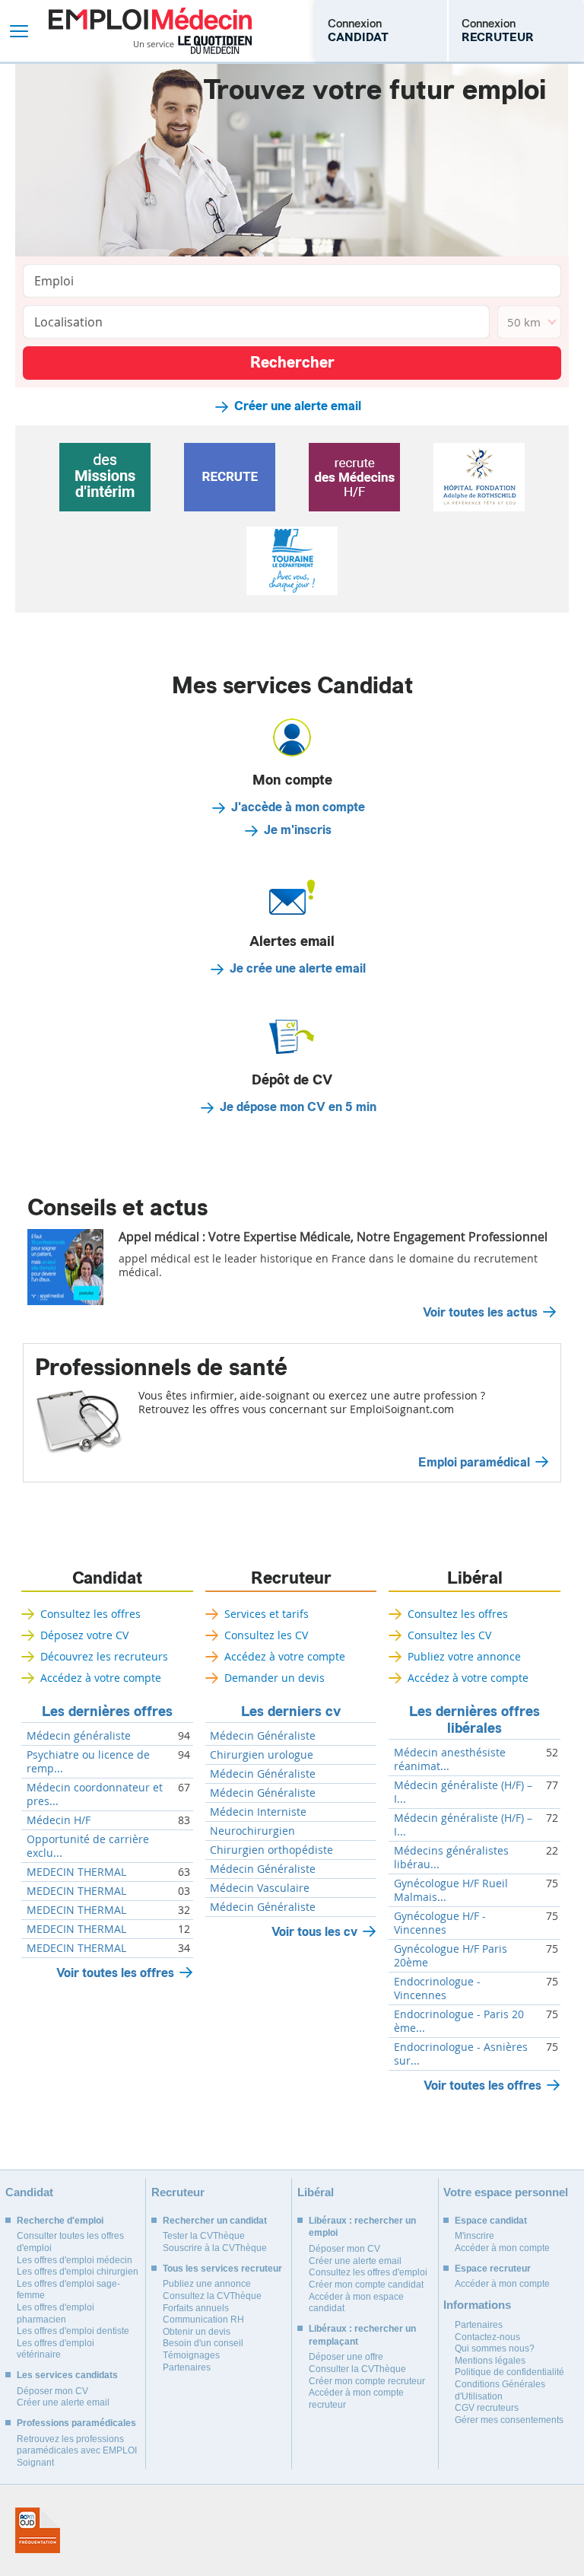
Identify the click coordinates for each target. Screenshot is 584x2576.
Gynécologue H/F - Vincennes (440, 1923)
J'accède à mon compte (298, 807)
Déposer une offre (346, 2357)
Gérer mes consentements (509, 2420)
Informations (477, 2305)
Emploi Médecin (150, 31)
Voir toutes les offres (115, 1973)
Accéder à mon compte (502, 2248)
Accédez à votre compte (101, 1678)
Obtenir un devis (197, 2332)
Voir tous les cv (314, 1932)
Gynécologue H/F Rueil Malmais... (451, 1890)
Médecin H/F (59, 1820)
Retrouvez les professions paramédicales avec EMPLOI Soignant (77, 2451)
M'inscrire (474, 2236)
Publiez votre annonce (464, 1656)
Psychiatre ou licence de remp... (88, 1762)
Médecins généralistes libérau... (451, 1858)
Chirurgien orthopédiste (271, 1850)
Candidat (107, 1578)
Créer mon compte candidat (366, 2285)
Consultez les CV (266, 1635)
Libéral (475, 1578)
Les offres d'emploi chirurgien (78, 2272)
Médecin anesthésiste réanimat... (450, 1759)
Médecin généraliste (79, 1736)
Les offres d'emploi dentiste (73, 2331)
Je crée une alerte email (298, 969)
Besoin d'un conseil (203, 2343)
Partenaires (187, 2367)
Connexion (358, 30)
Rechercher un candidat (215, 2221)
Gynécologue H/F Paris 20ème (451, 1956)
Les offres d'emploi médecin (75, 2260)
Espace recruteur (493, 2269)
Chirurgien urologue (262, 1755)
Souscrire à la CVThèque (215, 2248)
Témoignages (191, 2355)
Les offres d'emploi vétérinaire (56, 2349)
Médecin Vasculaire (260, 1888)
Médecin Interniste (258, 1812)
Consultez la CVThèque (212, 2296)
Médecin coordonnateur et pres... (95, 1794)
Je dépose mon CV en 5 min (298, 1107)
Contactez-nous (487, 2337)
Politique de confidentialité (509, 2372)
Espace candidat (491, 2221)
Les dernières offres (107, 1711)
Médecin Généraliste (263, 1736)
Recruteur (291, 1578)
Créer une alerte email (298, 406)
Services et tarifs (267, 1614)
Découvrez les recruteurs (104, 1656)
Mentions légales (490, 2361)
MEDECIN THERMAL (76, 1872)
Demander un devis (275, 1678)
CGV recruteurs (487, 2408)
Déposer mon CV (52, 2391)
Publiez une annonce (207, 2284)
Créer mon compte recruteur (367, 2381)
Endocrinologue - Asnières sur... (461, 2054)
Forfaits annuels (196, 2308)
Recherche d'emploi (60, 2221)
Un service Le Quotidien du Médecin (193, 45)
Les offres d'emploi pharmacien (56, 2313)
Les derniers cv (291, 1711)
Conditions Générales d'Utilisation (500, 2390)
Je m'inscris (298, 830)
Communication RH (203, 2320)
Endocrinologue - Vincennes (437, 1989)
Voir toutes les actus (480, 1313)
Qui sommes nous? (495, 2348)
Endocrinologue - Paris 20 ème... (459, 2021)
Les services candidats (67, 2375)
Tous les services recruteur (222, 2269)
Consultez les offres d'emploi (368, 2272)
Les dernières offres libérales (474, 1720)
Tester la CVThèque (204, 2236)
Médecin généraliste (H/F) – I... (463, 1792)
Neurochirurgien (252, 1831)
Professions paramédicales (76, 2423)
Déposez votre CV (84, 1635)
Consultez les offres (90, 1614)
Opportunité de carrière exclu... (88, 1846)
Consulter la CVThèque (357, 2369)
